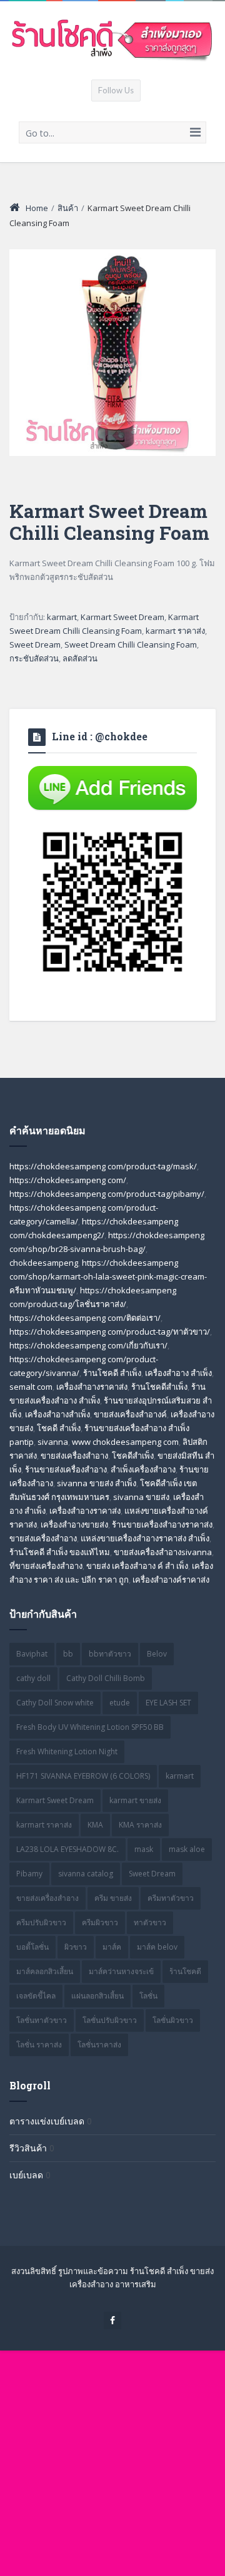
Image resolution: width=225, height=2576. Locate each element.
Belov (157, 1654)
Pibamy (29, 1874)
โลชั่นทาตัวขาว (42, 2020)
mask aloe (187, 1849)
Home (37, 208)
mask (144, 1849)
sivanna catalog (86, 1874)
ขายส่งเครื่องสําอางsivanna (163, 1552)
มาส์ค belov (157, 1947)
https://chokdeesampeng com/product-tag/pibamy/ (107, 1194)
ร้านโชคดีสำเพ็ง (159, 1387)
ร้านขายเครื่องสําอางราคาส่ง (162, 1524)
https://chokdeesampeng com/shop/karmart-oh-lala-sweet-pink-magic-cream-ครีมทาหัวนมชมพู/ (108, 1276)
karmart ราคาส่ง (175, 631)
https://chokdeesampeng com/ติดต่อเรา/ (85, 1318)
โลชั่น (148, 1996)
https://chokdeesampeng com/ (68, 1180)
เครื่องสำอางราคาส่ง (92, 1387)
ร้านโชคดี (185, 1971)
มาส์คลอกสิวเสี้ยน (45, 1971)
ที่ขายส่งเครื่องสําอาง (46, 1566)
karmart (62, 617)
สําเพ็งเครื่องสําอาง (143, 1469)
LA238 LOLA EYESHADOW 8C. (67, 1849)
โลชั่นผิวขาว (173, 2020)
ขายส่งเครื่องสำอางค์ (130, 1414)
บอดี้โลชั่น (32, 1947)
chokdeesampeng (44, 1263)
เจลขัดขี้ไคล (36, 1996)
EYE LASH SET (168, 1703)
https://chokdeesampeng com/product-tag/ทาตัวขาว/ (110, 1332)
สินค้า (68, 208)
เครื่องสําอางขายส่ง (74, 1524)
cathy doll (33, 1678)
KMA (95, 1825)
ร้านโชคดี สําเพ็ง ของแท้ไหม (60, 1552)
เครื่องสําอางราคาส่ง (85, 1511)
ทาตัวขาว (150, 1922)
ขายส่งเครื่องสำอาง (74, 1456)
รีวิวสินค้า (28, 2148)
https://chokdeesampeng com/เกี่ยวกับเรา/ (88, 1345)
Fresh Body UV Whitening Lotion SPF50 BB (90, 1727)
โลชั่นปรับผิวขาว (110, 2020)
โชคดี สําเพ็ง (59, 1428)
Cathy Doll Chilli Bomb (106, 1678)
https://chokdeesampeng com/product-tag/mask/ (103, 1166)
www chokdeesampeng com (125, 1442)
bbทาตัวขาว (110, 1654)
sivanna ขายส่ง (141, 1497)
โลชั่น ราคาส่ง (39, 2045)
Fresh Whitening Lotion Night (67, 1751)
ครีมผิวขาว (100, 1922)
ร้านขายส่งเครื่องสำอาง (66, 1469)
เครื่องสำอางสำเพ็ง (57, 1414)
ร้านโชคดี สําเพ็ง (112, 1373)
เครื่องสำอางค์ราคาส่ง (171, 1580)
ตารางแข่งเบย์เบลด (47, 2121)
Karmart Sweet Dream (122, 617)
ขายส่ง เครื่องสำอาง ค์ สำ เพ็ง (137, 1566)
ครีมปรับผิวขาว (41, 1922)
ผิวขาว (76, 1947)
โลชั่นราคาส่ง (99, 2045)
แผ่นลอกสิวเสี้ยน (97, 1996)
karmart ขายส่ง (135, 1800)
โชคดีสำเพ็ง (133, 1456)
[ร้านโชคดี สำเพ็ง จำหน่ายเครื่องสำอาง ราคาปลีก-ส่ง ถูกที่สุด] (112, 40)
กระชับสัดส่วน (34, 658)
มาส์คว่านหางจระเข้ (121, 1971)
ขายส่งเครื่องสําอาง (43, 1538)
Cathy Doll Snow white (55, 1703)
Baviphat (32, 1654)
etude (120, 1703)
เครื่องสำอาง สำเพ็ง (178, 1373)
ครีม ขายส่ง (113, 1898)
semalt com (31, 1387)
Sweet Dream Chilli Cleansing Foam (131, 644)
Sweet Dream (35, 644)
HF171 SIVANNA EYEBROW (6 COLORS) (83, 1776)
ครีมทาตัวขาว (171, 1898)
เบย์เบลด (26, 2175)
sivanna (53, 1442)
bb (68, 1654)
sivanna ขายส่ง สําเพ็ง (97, 1483)
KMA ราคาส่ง (140, 1825)
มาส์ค (112, 1947)
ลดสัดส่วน (80, 658)
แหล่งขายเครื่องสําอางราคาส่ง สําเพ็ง (145, 1538)
